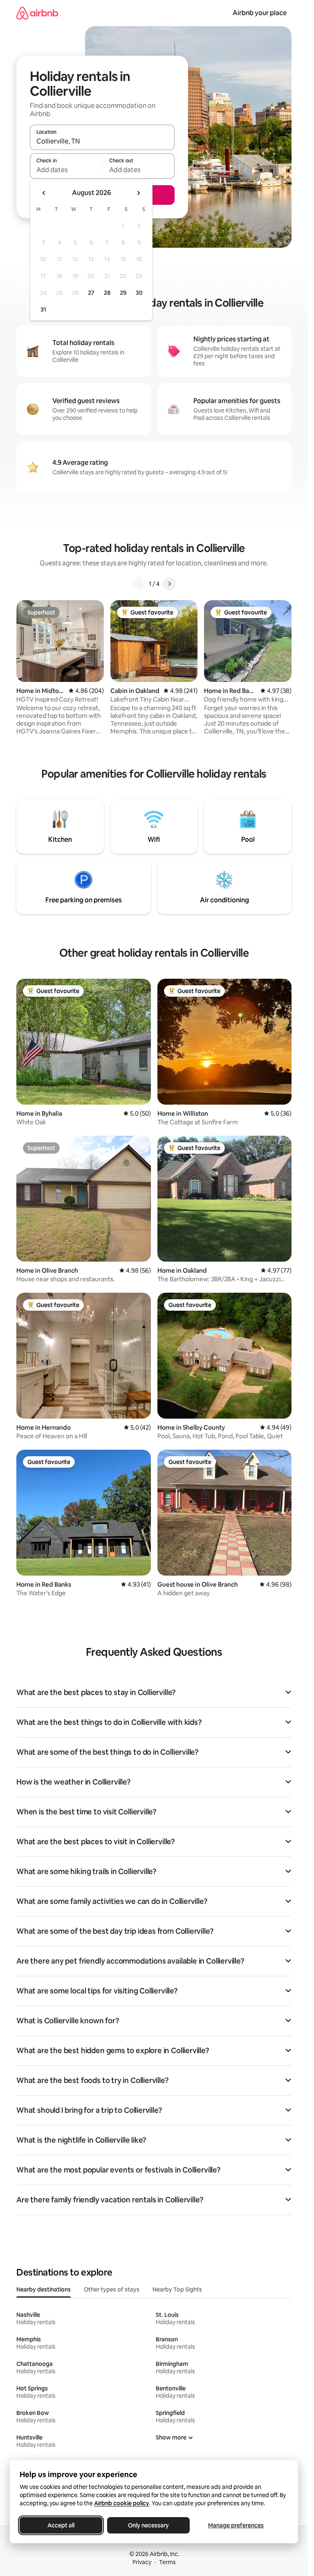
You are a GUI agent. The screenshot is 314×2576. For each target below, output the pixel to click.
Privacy (142, 2562)
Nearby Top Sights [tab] (177, 2289)
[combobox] (102, 141)
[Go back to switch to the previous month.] (44, 193)
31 (43, 309)
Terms (167, 2562)
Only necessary (148, 2525)
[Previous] (139, 584)
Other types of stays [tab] (112, 2289)
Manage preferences (236, 2525)
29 (123, 293)
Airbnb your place (260, 13)
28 (107, 293)
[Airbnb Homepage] (37, 13)
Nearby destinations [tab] (44, 2289)
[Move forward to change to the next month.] (138, 193)
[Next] (169, 584)
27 (91, 293)
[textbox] (66, 170)
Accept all (61, 2525)
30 (139, 293)
